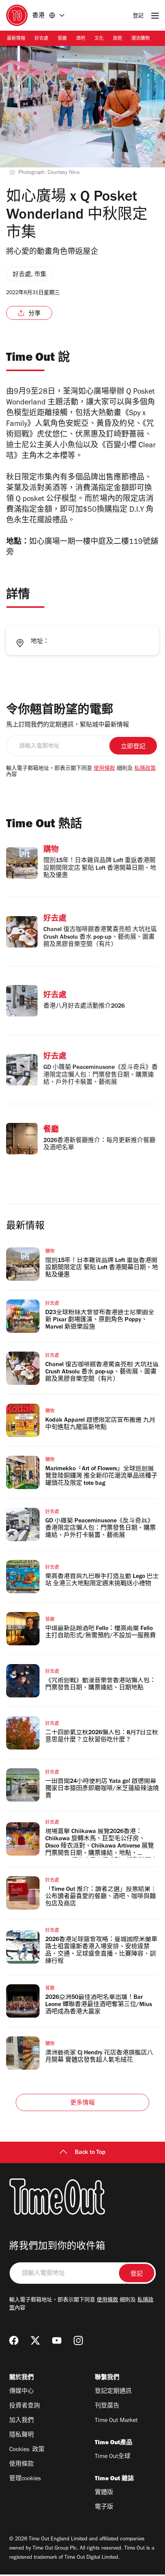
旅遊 (117, 39)
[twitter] (35, 2340)
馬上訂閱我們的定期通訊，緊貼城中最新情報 (68, 725)
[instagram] (78, 2340)
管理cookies (25, 2479)
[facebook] (14, 2340)
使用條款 (104, 769)
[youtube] (57, 2340)
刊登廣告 (107, 2406)
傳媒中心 (21, 2392)
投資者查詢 (25, 2406)
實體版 (104, 2493)
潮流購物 (140, 39)
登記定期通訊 (113, 2392)
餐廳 (62, 39)
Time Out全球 (113, 2457)
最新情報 (16, 39)
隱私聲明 (21, 2435)
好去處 (41, 39)
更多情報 (83, 2103)
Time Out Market (116, 2421)
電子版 (104, 2507)
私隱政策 (145, 769)
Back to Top (90, 2153)
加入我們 (21, 2421)
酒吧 (81, 39)
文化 (99, 39)
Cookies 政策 (27, 2450)
